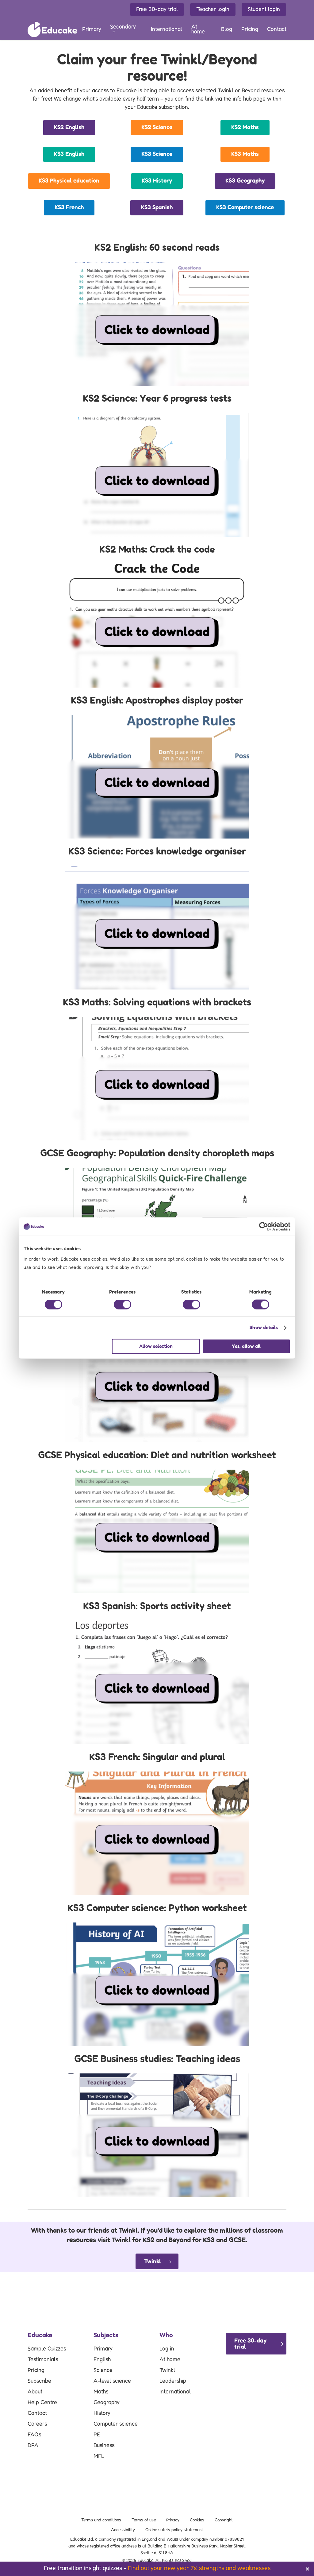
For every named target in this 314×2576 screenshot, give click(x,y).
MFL (99, 2456)
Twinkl (167, 2370)
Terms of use (144, 2520)
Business (104, 2446)
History (102, 2413)
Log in (167, 2349)
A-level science (112, 2381)
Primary (103, 2349)
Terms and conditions (101, 2520)
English (102, 2360)
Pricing (36, 2370)
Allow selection (156, 1346)
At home (170, 2360)
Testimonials (43, 2360)
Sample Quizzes (47, 2349)
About (35, 2392)
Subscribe (39, 2381)
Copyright (224, 2520)
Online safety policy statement (174, 2530)
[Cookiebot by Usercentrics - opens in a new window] (264, 1227)
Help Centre (42, 2403)
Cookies (197, 2520)
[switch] (123, 1305)
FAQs (34, 2435)
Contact (37, 2413)
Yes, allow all (246, 1346)
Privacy (173, 2520)
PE (97, 2435)
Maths (101, 2392)
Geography (107, 2403)
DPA (33, 2446)
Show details (264, 1328)
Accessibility (123, 2530)
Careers (37, 2424)
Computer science (116, 2424)
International (175, 2392)
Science (103, 2370)
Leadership (173, 2381)
